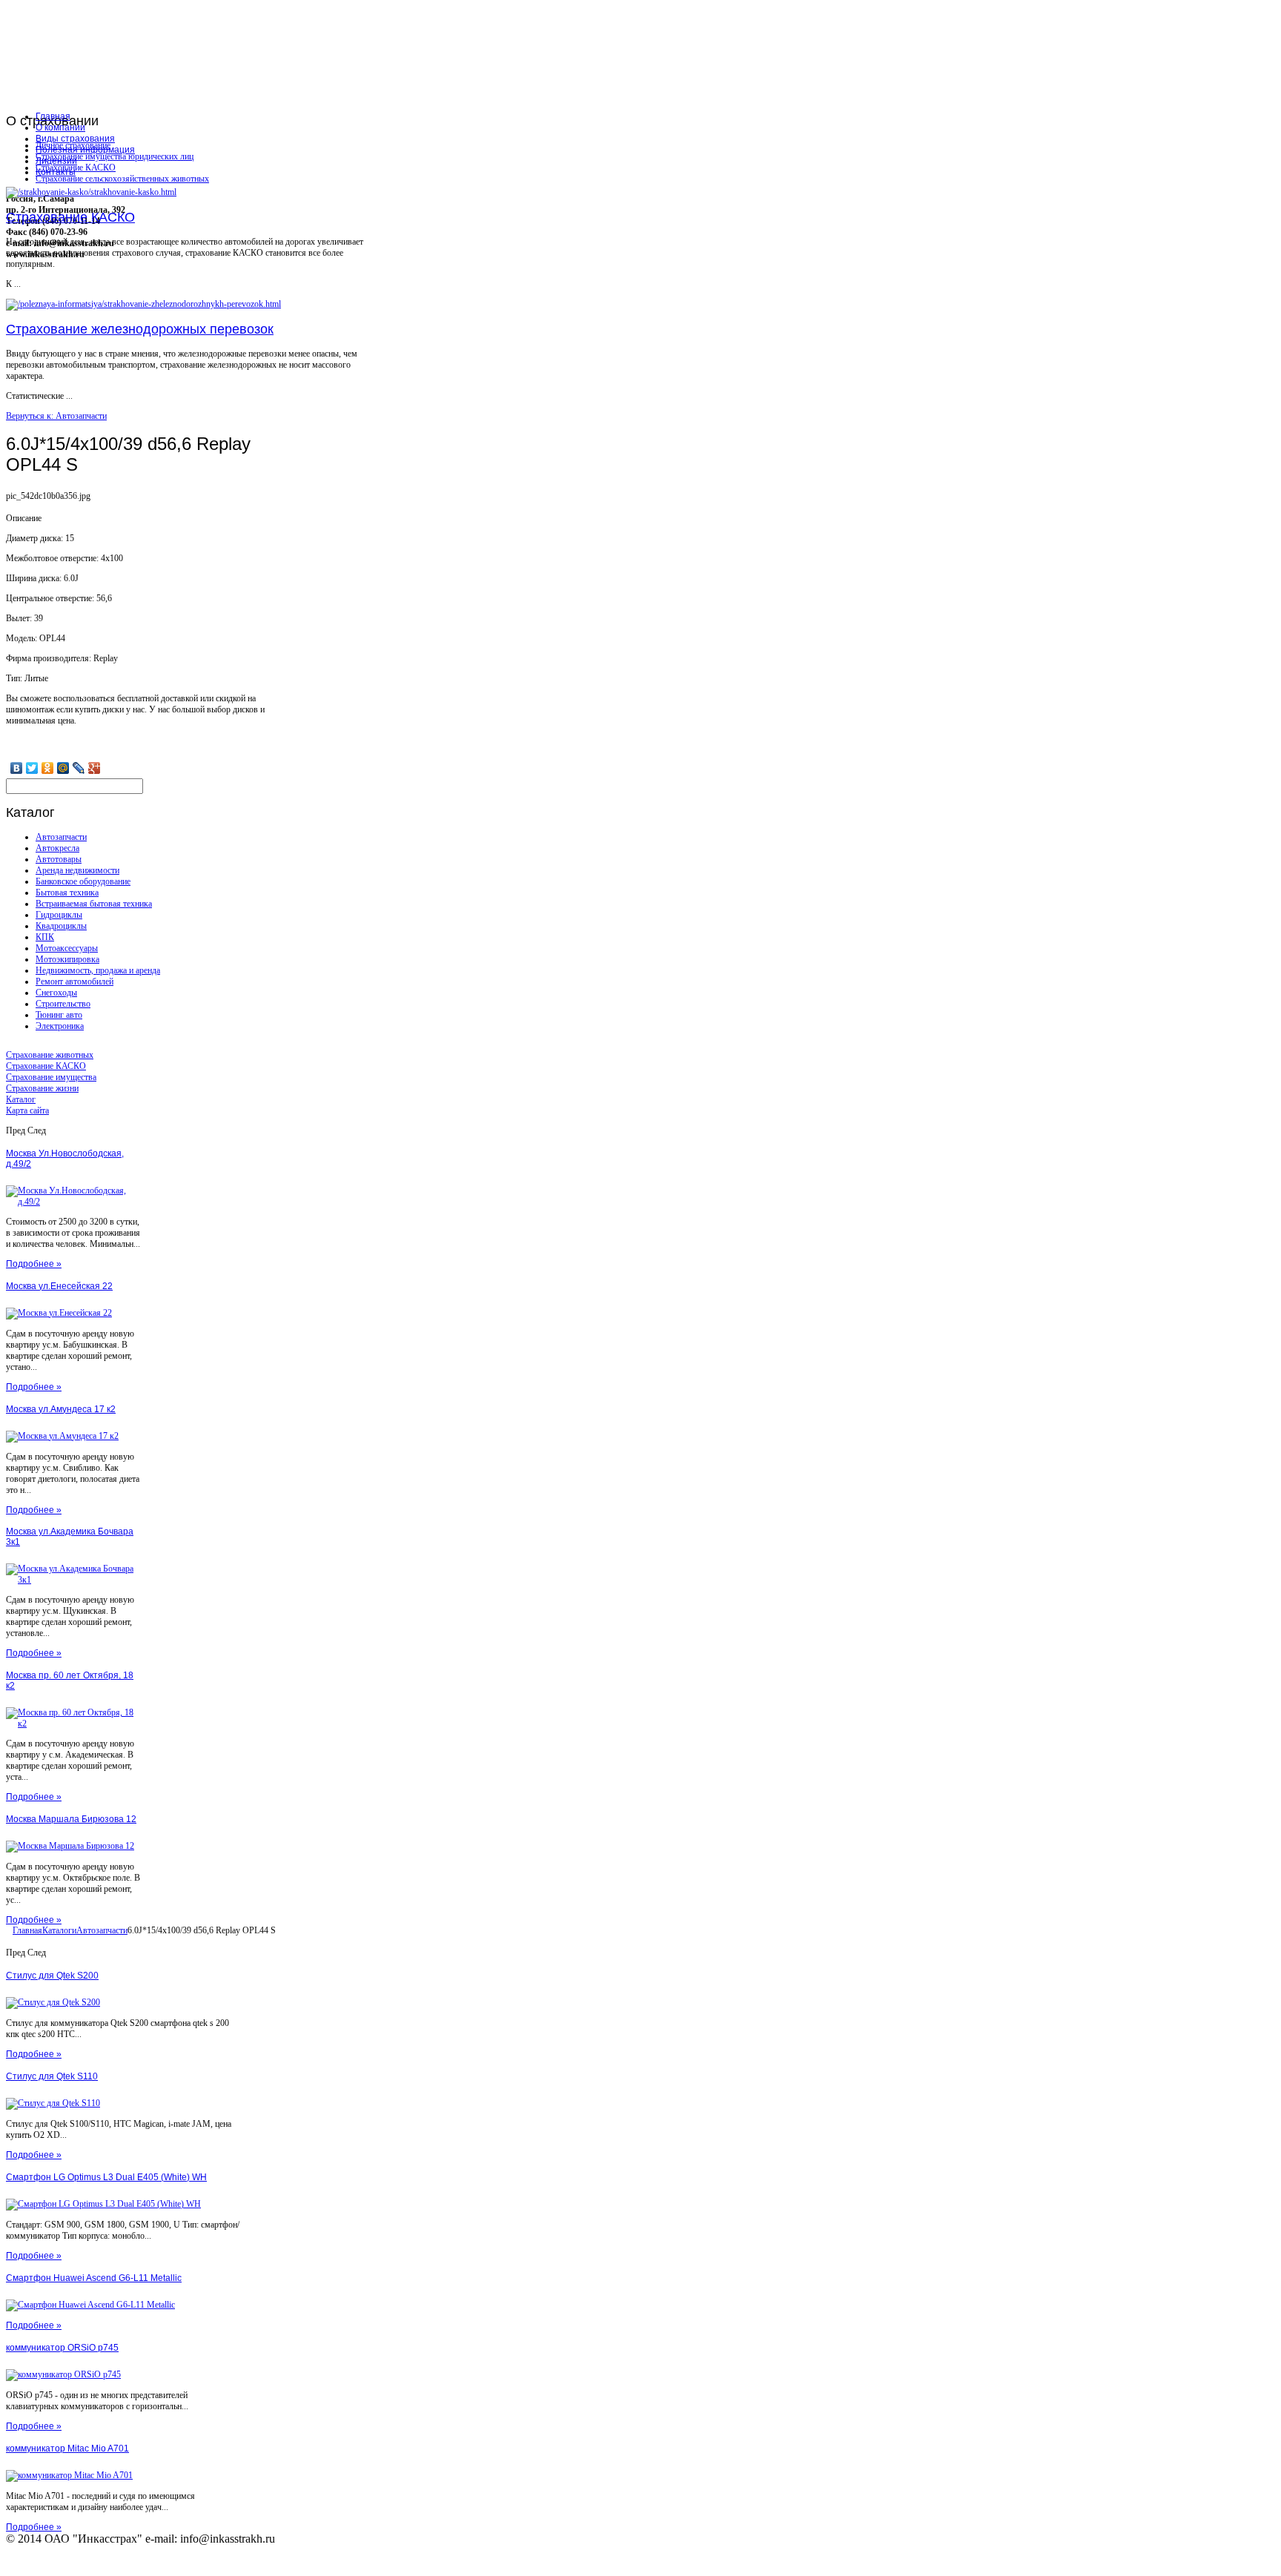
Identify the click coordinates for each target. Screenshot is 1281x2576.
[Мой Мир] (63, 768)
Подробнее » (34, 1264)
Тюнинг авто (59, 1015)
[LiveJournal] (79, 768)
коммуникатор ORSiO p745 (62, 2348)
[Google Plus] (95, 768)
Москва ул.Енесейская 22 (59, 1286)
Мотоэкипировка (67, 959)
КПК (45, 937)
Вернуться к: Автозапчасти (56, 416)
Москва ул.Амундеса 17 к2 (61, 1409)
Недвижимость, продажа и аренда (98, 970)
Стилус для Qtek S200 (52, 1976)
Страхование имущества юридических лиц (115, 156)
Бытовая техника (67, 893)
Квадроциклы (61, 926)
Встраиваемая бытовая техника (94, 904)
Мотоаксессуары (67, 948)
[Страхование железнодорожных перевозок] (143, 304)
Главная (27, 1930)
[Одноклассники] (48, 768)
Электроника (60, 1026)
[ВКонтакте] (17, 768)
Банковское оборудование (83, 881)
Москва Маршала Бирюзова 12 (71, 1819)
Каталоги (59, 1930)
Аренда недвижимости (77, 870)
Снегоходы (56, 993)
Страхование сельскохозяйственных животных (122, 179)
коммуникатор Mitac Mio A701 (67, 2448)
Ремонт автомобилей (75, 981)
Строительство (63, 1004)
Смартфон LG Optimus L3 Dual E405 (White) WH (106, 2177)
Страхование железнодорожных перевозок (140, 329)
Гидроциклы (59, 915)
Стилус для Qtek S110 (52, 2076)
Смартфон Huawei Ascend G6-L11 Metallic (94, 2278)
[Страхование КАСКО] (91, 192)
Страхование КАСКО (76, 168)
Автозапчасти (61, 837)
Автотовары (59, 859)
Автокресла (57, 848)
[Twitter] (32, 768)
